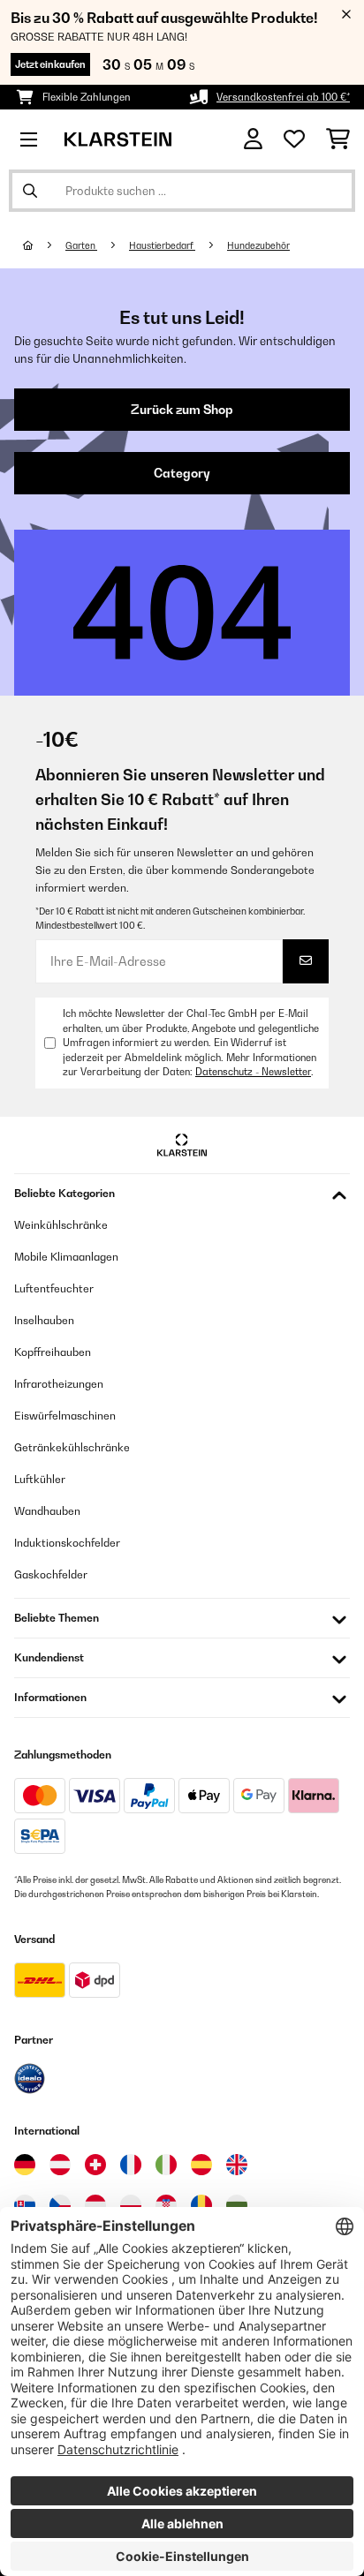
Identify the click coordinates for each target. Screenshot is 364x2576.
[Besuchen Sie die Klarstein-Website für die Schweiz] (95, 2165)
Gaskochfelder (51, 1574)
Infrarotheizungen (59, 1384)
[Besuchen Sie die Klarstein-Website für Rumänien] (201, 2205)
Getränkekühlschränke (72, 1447)
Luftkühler (40, 1479)
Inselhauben (44, 1320)
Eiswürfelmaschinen (65, 1416)
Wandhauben (47, 1511)
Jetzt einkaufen (50, 64)
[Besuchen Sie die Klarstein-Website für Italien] (166, 2165)
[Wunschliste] (294, 139)
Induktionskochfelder (67, 1543)
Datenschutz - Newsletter (253, 1072)
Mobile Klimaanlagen (66, 1257)
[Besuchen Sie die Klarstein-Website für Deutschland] (25, 2165)
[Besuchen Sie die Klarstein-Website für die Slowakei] (25, 2205)
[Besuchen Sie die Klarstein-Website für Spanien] (201, 2165)
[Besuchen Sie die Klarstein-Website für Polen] (131, 2205)
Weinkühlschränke (61, 1225)
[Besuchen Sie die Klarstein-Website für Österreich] (60, 2165)
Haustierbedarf (162, 245)
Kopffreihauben (53, 1352)
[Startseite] (44, 245)
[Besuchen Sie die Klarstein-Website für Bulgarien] (237, 2205)
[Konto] (253, 139)
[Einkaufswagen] (338, 139)
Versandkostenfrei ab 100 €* (283, 97)
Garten (81, 245)
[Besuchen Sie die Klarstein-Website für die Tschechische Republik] (60, 2205)
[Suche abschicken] (30, 191)
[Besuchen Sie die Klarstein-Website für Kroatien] (166, 2205)
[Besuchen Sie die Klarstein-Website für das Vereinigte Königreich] (237, 2165)
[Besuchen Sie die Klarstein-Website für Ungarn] (95, 2205)
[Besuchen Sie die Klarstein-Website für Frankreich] (131, 2165)
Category (182, 473)
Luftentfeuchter (54, 1288)
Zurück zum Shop (182, 410)
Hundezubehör (258, 245)
